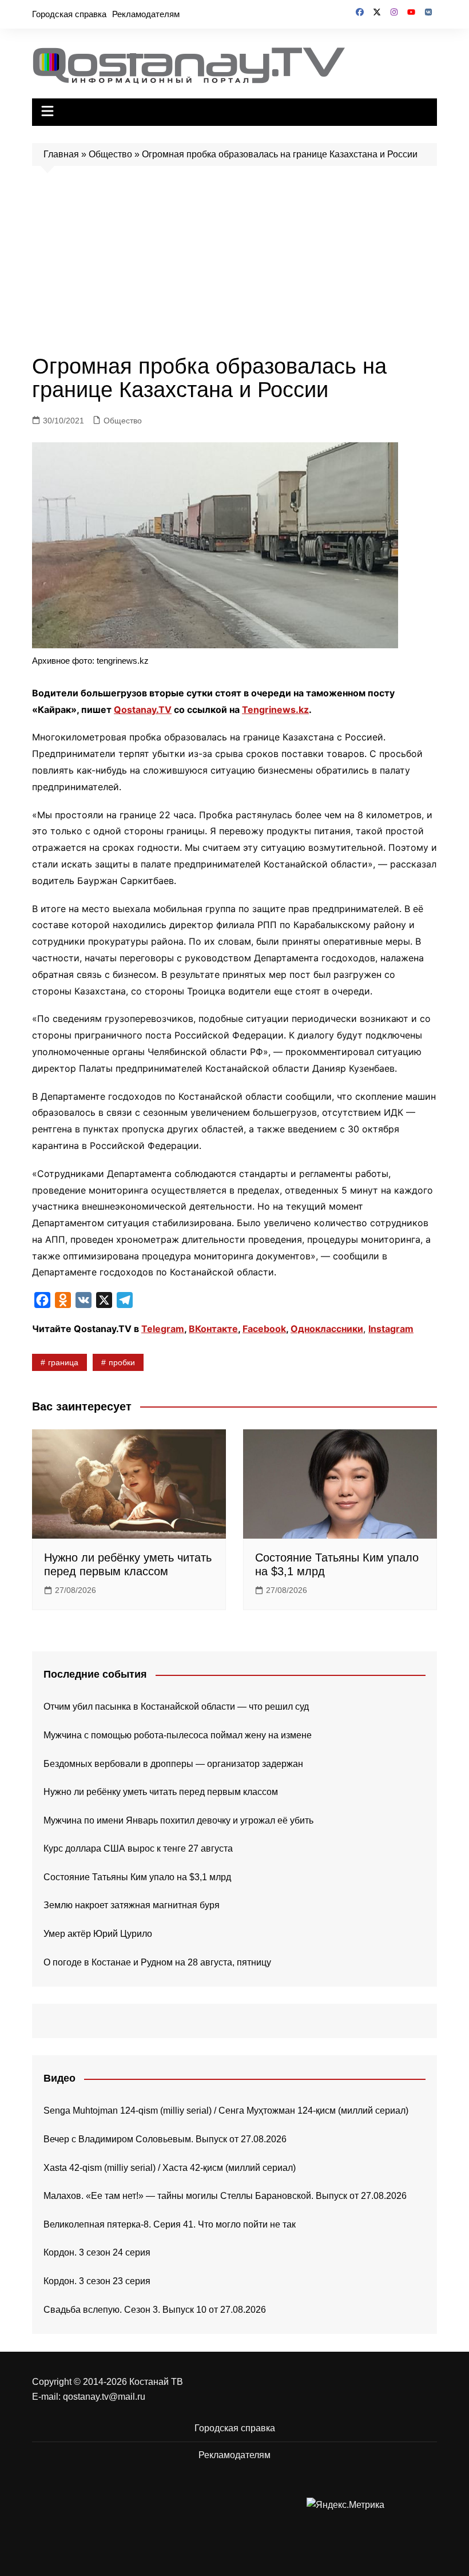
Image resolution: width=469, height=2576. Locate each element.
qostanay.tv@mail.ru (104, 2397)
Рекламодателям (146, 14)
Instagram (391, 1329)
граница (63, 1362)
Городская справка (69, 14)
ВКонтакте (213, 1329)
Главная (61, 154)
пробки (122, 1362)
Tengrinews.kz (275, 710)
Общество (110, 154)
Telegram (163, 1329)
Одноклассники (327, 1329)
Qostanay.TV (143, 710)
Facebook (264, 1329)
